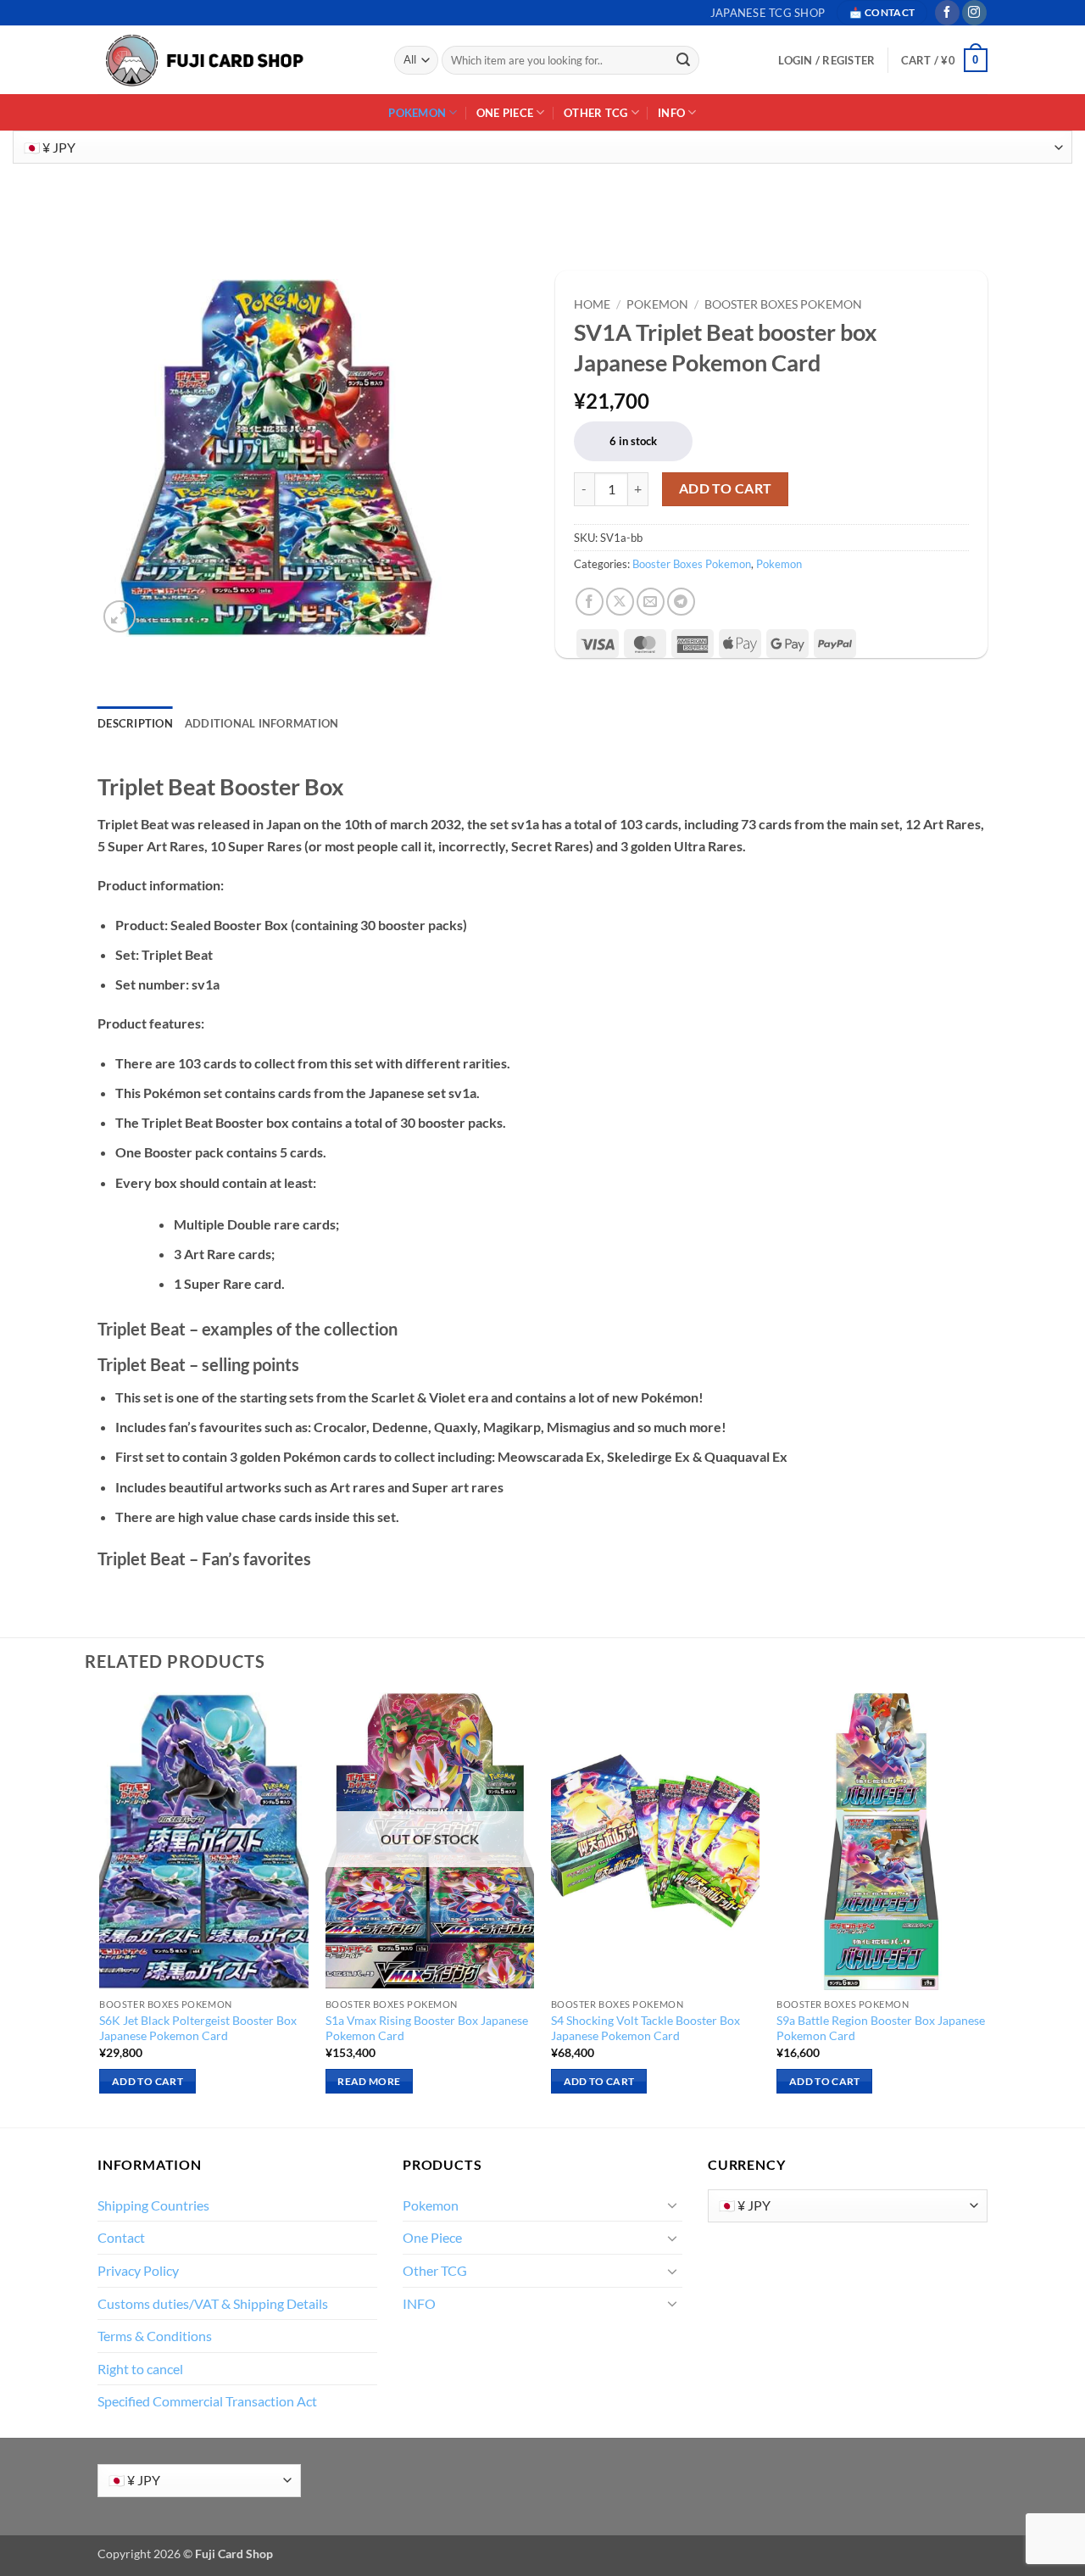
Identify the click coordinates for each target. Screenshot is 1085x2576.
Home (592, 304)
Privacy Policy (138, 2270)
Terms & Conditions (155, 2336)
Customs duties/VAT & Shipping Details (213, 2303)
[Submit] (684, 60)
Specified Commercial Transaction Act (207, 2401)
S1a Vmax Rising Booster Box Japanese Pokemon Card (427, 2028)
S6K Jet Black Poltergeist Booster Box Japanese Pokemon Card (198, 2028)
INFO (671, 113)
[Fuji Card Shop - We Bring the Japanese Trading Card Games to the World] (203, 61)
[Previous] (101, 1908)
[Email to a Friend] (651, 602)
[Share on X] (620, 602)
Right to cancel (140, 2369)
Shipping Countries (153, 2205)
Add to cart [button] (147, 2081)
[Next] (985, 1908)
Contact (121, 2237)
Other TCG (595, 113)
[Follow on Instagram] (974, 13)
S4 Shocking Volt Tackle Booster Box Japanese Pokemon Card (645, 2028)
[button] (944, 60)
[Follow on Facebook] (947, 13)
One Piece (505, 113)
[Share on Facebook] (590, 602)
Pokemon (417, 113)
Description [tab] (135, 723)
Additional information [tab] (262, 723)
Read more (369, 2081)
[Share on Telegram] (681, 602)
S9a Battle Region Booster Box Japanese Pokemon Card (881, 2028)
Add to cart (726, 488)
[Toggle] (672, 2205)
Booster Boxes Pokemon (783, 304)
